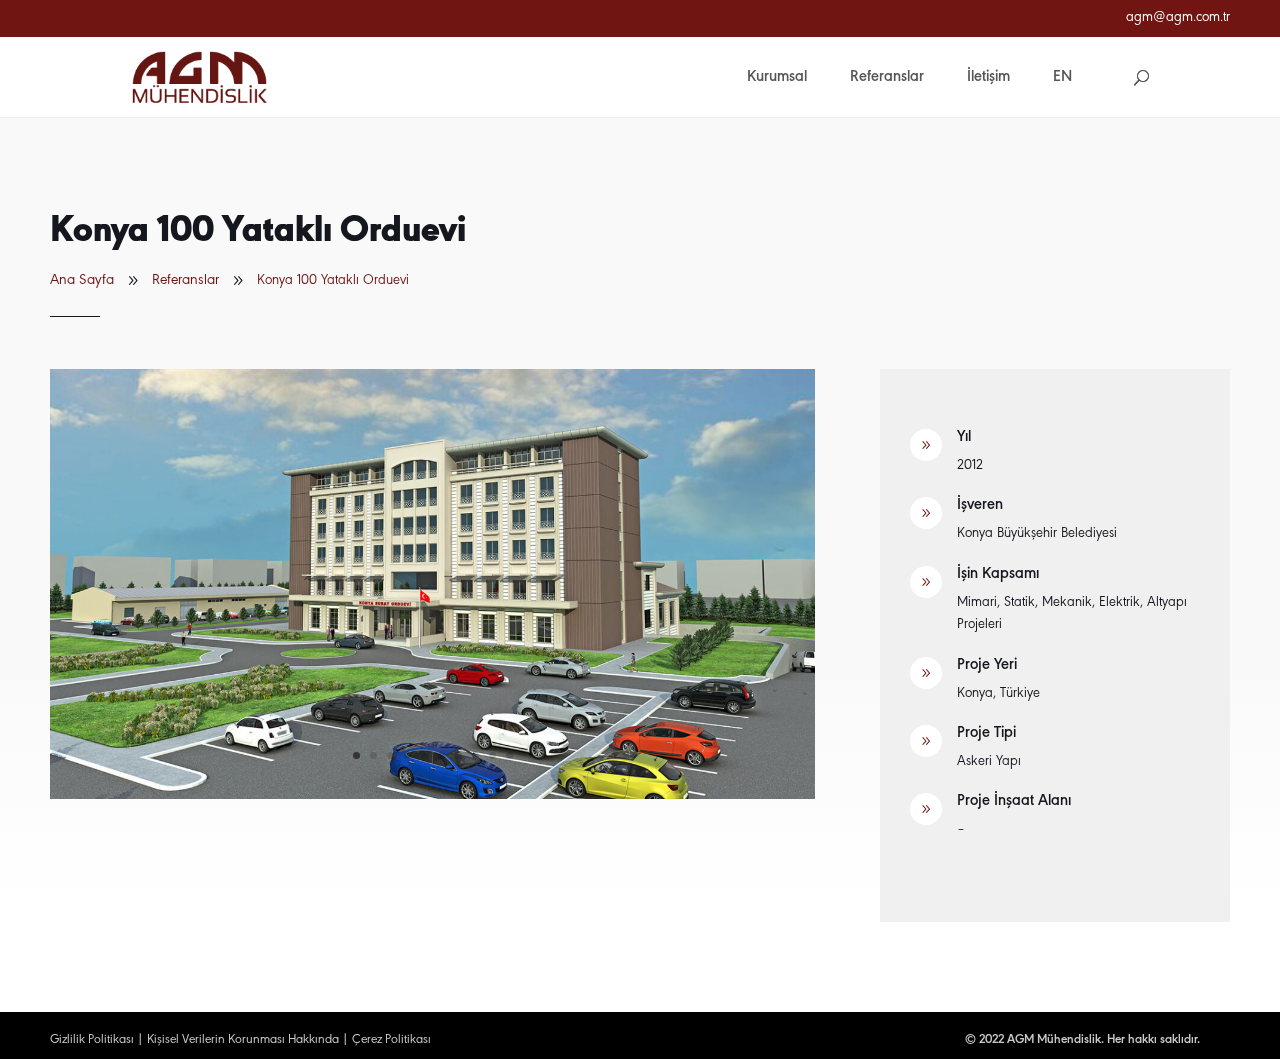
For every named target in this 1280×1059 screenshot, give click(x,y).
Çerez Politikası (391, 1039)
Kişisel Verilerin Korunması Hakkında (243, 1039)
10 (509, 755)
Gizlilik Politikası (92, 1039)
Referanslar (185, 280)
